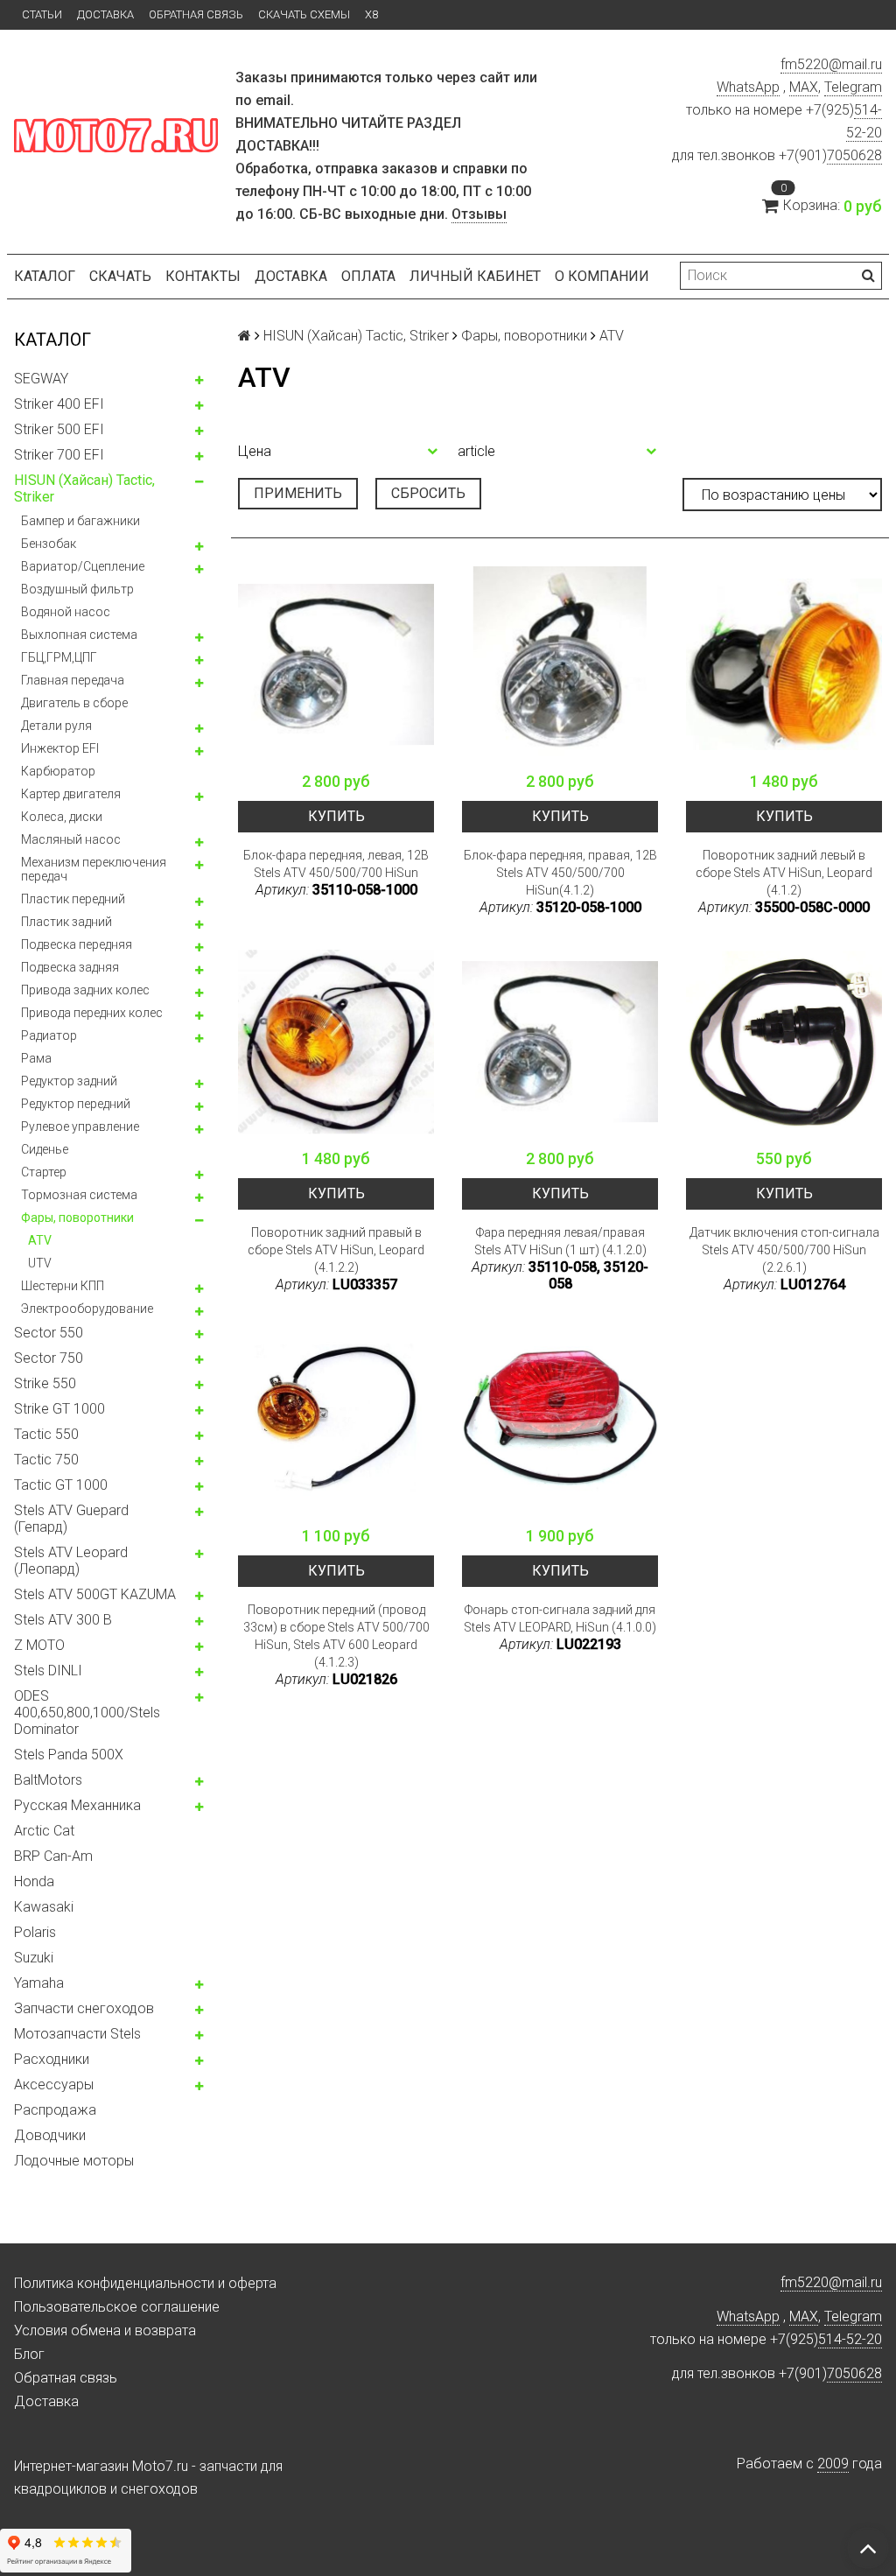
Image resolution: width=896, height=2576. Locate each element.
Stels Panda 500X (69, 1755)
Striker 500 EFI (59, 429)
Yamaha (39, 1983)
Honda (34, 1881)
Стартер (44, 1172)
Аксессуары (54, 2085)
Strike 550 (45, 1383)
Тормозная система (79, 1195)
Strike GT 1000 (59, 1409)
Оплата (368, 276)
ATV (40, 1240)
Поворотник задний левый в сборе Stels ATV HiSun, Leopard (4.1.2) (784, 873)
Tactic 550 (46, 1434)
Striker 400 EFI (59, 404)
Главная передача (73, 680)
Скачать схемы (304, 14)
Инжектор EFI (60, 748)
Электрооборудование (87, 1309)
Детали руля (56, 726)
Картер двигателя (71, 794)
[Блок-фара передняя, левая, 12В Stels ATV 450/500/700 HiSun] (336, 664)
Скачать (120, 276)
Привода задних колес (85, 990)
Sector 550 (49, 1333)
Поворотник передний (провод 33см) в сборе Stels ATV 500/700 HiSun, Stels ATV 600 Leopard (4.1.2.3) (336, 1636)
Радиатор (49, 1035)
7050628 (854, 155)
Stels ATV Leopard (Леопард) (71, 1561)
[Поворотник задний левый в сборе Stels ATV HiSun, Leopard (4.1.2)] (784, 664)
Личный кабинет (475, 276)
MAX (804, 87)
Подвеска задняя (70, 967)
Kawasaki (44, 1907)
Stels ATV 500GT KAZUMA (95, 1594)
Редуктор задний (69, 1081)
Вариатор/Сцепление (83, 566)
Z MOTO (39, 1645)
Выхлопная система (79, 635)
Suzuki (34, 1958)
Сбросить (428, 493)
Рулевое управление (80, 1127)
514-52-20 (850, 2339)
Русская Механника (77, 1805)
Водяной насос (66, 612)
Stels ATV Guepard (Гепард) (71, 1519)
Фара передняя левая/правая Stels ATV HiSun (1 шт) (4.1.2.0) (560, 1241)
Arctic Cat (44, 1831)
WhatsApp (748, 87)
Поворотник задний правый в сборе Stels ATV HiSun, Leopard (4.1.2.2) (336, 1250)
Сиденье (45, 1149)
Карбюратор (58, 771)
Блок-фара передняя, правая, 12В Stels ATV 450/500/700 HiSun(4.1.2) (560, 873)
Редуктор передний (76, 1104)
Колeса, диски (62, 817)
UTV (40, 1263)
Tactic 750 (46, 1460)
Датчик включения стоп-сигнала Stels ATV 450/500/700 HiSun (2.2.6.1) (784, 1250)
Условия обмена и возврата (105, 2330)
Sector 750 (49, 1358)
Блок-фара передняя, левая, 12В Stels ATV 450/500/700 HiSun (336, 864)
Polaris (35, 1932)
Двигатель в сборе (74, 703)
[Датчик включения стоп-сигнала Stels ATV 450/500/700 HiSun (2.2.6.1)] (784, 1042)
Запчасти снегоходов (84, 2008)
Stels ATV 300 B (63, 1620)
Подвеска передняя (77, 944)
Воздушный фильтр (77, 589)
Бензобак (49, 544)
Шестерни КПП (63, 1286)
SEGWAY (41, 379)
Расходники (52, 2059)
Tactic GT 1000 (61, 1485)
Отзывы (479, 214)
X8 (371, 14)
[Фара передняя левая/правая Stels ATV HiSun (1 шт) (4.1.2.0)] (560, 1042)
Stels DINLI (48, 1671)
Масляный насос (71, 839)
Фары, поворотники (77, 1218)
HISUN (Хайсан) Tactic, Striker (84, 488)
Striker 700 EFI (59, 455)
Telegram (853, 87)
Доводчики (50, 2135)
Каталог (45, 276)
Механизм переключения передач (94, 869)
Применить (298, 493)
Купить (336, 816)
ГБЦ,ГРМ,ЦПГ (59, 657)
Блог (29, 2354)
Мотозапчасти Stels (77, 2034)
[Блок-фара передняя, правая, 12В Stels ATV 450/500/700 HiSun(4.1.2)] (560, 664)
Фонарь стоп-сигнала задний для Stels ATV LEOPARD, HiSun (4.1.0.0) (560, 1618)
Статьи (42, 14)
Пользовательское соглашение (117, 2307)
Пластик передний (73, 899)
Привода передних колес (92, 1013)
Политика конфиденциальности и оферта (145, 2283)
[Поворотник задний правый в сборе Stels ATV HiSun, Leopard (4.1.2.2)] (336, 1042)
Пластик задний (66, 922)
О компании (602, 276)
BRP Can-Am (53, 1856)
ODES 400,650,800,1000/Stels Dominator (87, 1713)
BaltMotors (48, 1780)
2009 (833, 2464)
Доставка (105, 14)
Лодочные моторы (74, 2161)
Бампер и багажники (80, 521)
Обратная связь (196, 14)
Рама (36, 1058)
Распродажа (55, 2110)
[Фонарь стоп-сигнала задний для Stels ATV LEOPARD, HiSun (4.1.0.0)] (560, 1419)
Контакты (203, 276)
